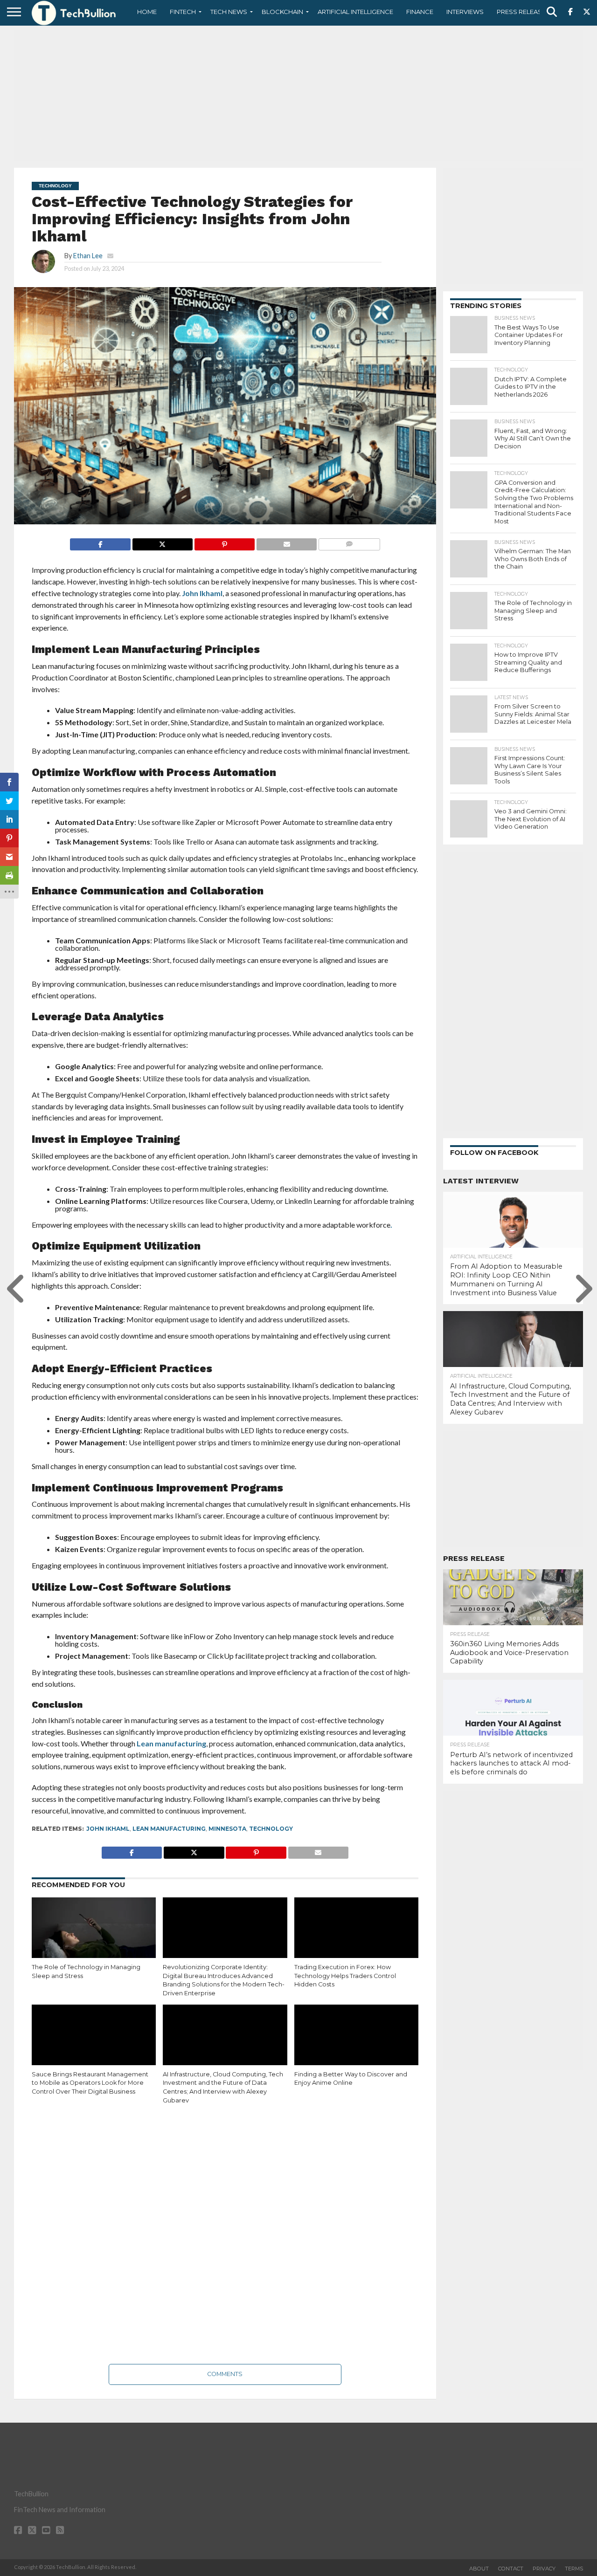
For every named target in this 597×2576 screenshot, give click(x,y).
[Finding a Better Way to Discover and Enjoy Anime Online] (356, 2042)
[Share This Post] (162, 542)
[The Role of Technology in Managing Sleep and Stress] (94, 1935)
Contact (511, 2569)
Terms (574, 2569)
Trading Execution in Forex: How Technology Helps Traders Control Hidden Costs (345, 1976)
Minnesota (227, 1829)
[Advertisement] (298, 96)
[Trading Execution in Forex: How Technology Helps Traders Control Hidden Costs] (356, 1935)
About (479, 2569)
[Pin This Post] (224, 542)
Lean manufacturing (171, 1743)
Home (147, 12)
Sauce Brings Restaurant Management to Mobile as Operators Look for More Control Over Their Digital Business (90, 2083)
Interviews (465, 12)
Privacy (544, 2569)
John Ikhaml (202, 593)
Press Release (521, 12)
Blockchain (282, 12)
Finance (420, 12)
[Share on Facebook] (100, 542)
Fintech (183, 12)
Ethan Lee (88, 256)
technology (271, 1829)
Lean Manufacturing (169, 1829)
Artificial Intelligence (355, 12)
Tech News (229, 12)
